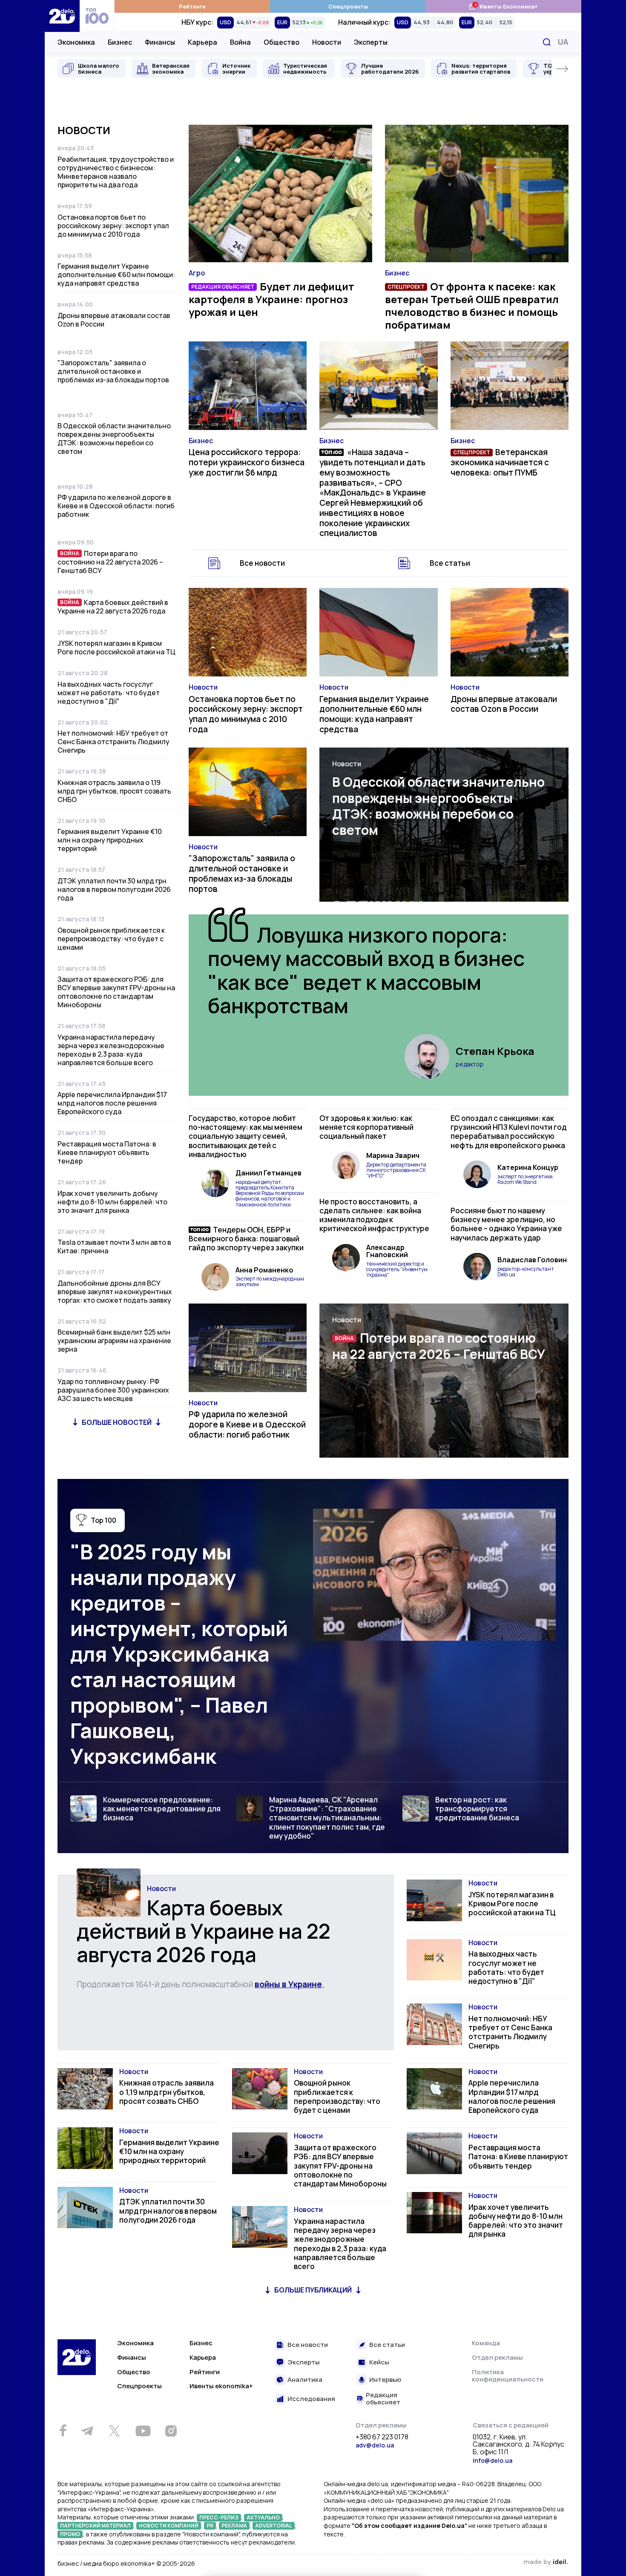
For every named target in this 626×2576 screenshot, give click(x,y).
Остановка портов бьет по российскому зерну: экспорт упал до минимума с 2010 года (113, 226)
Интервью (385, 2380)
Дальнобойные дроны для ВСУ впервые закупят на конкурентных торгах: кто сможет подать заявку (115, 1292)
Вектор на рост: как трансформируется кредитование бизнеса (477, 1809)
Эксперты (371, 42)
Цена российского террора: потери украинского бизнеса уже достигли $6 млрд (247, 462)
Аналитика (305, 2380)
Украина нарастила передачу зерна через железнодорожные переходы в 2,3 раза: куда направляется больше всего (111, 1050)
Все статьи (450, 563)
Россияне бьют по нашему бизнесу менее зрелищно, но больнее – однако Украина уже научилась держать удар (506, 1224)
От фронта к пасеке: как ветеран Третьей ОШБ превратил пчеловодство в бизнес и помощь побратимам (472, 305)
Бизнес (120, 42)
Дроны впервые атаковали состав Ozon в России (114, 320)
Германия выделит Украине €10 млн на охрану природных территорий (110, 840)
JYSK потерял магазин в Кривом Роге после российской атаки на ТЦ (116, 648)
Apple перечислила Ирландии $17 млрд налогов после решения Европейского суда (112, 1103)
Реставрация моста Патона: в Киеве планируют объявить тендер (107, 1152)
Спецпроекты (348, 6)
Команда (486, 2343)
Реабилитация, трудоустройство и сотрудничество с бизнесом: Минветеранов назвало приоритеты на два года (116, 172)
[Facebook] (63, 2431)
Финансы (160, 42)
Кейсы (379, 2363)
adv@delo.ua (375, 2445)
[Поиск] (547, 42)
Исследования (311, 2399)
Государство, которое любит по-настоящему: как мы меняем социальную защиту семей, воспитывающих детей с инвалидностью (246, 1136)
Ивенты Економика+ (503, 6)
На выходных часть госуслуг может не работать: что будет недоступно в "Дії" (109, 693)
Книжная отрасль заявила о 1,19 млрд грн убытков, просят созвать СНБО (114, 791)
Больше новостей (117, 1422)
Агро (197, 273)
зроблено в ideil (546, 2562)
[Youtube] (143, 2431)
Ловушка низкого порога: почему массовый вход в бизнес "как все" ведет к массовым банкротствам (366, 970)
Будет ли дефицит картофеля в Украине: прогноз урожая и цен (271, 299)
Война (240, 42)
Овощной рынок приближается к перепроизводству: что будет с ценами (111, 939)
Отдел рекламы (497, 2357)
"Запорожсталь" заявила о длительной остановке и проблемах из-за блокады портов (113, 371)
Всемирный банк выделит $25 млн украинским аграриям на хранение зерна (114, 1341)
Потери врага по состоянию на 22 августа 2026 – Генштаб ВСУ (110, 562)
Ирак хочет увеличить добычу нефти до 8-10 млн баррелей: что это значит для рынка (112, 1202)
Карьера (202, 42)
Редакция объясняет (383, 2399)
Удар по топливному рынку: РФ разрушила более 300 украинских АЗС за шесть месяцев (113, 1390)
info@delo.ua (492, 2460)
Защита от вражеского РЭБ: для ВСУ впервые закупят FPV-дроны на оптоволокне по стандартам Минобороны (116, 992)
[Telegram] (87, 2431)
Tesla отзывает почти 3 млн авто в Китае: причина (114, 1246)
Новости (327, 42)
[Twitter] (114, 2431)
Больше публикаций (313, 2290)
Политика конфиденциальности (508, 2376)
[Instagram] (171, 2431)
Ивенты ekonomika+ (221, 2386)
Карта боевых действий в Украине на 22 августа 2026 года (113, 607)
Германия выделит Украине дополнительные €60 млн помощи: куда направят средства (116, 275)
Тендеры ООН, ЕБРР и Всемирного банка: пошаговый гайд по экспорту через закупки (246, 1239)
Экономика (76, 42)
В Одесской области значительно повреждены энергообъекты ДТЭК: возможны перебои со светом (114, 438)
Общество (281, 42)
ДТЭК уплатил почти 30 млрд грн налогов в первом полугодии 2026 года (114, 889)
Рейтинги (192, 6)
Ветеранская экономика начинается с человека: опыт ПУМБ (500, 462)
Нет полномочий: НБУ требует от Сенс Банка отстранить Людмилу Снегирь (113, 742)
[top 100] (97, 16)
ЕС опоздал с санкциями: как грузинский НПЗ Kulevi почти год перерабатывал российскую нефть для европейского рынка (508, 1132)
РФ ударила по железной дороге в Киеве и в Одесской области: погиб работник (116, 506)
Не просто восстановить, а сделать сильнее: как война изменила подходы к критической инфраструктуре (374, 1215)
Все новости (262, 563)
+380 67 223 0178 (382, 2437)
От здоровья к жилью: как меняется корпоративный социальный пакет (366, 1127)
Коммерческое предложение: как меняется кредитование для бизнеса (162, 1809)
